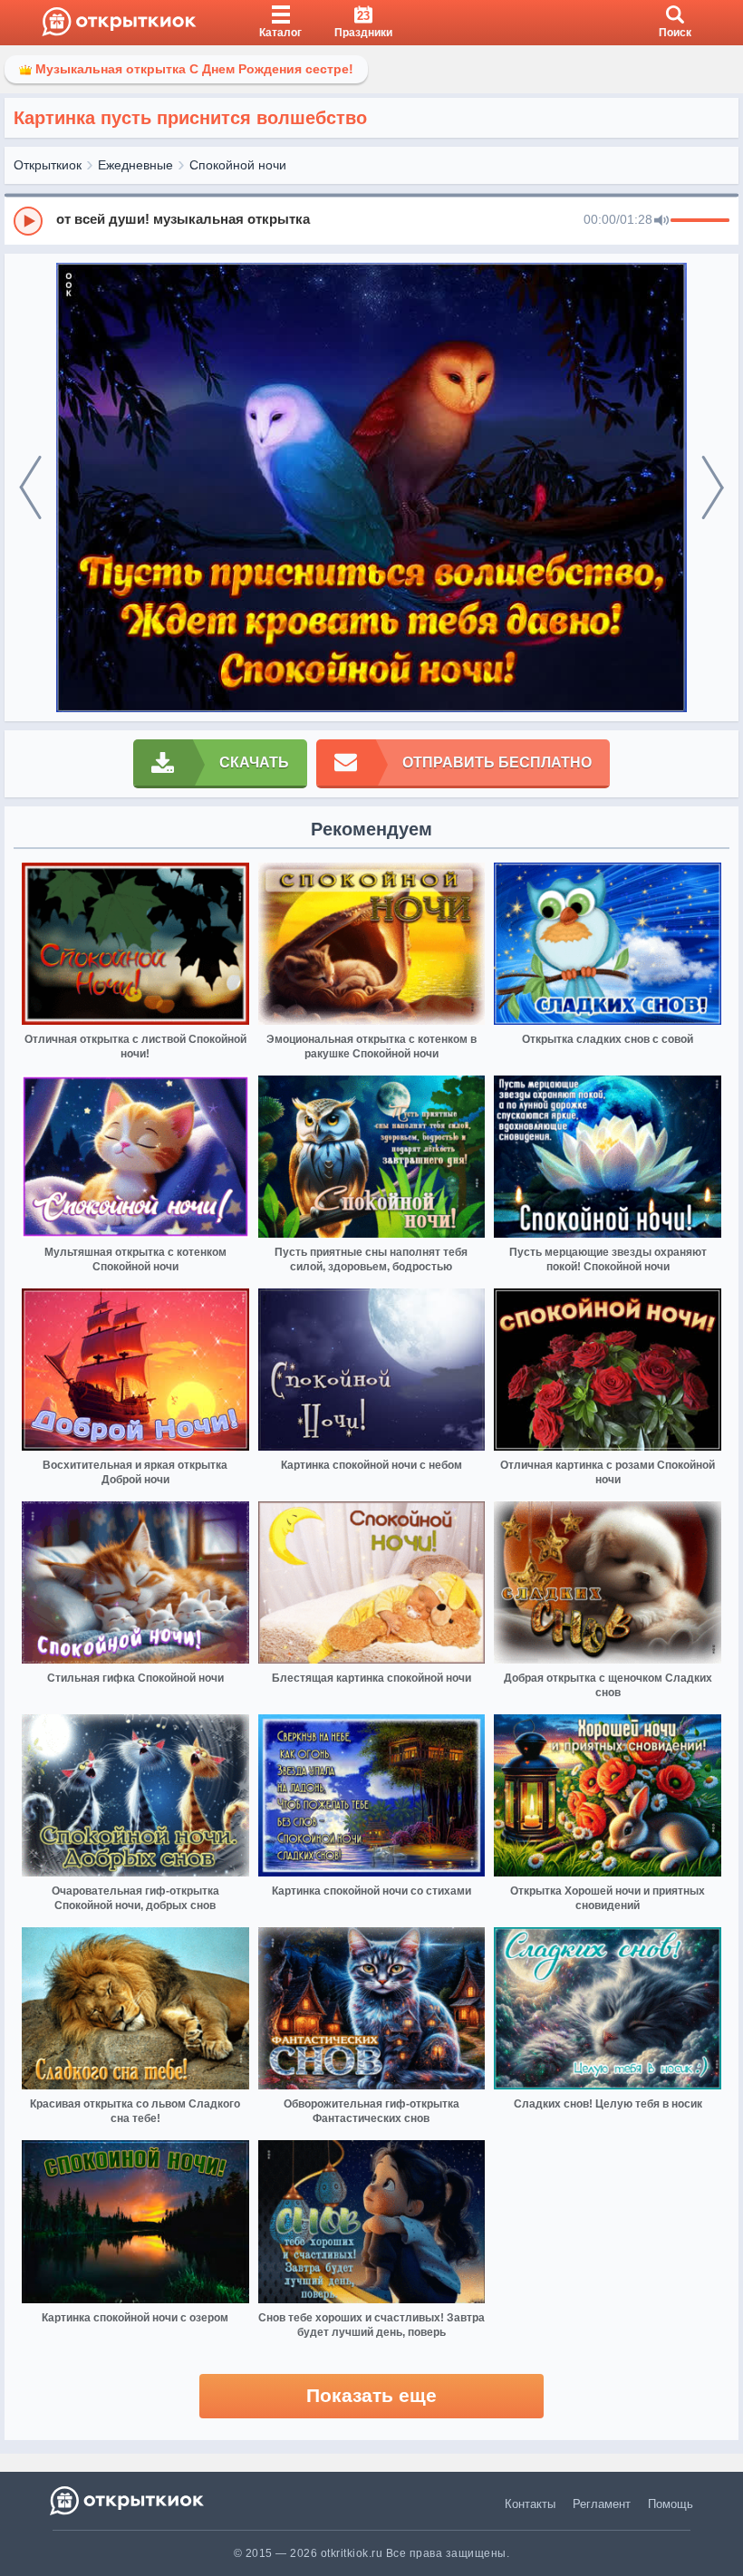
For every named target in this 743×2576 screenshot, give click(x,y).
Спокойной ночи (238, 165)
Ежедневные (135, 165)
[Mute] (661, 221)
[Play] (28, 221)
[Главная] (119, 23)
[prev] (30, 488)
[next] (713, 488)
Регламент (602, 2504)
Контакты (530, 2504)
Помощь (671, 2504)
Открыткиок (48, 165)
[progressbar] (700, 221)
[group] (371, 220)
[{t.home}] (128, 2500)
